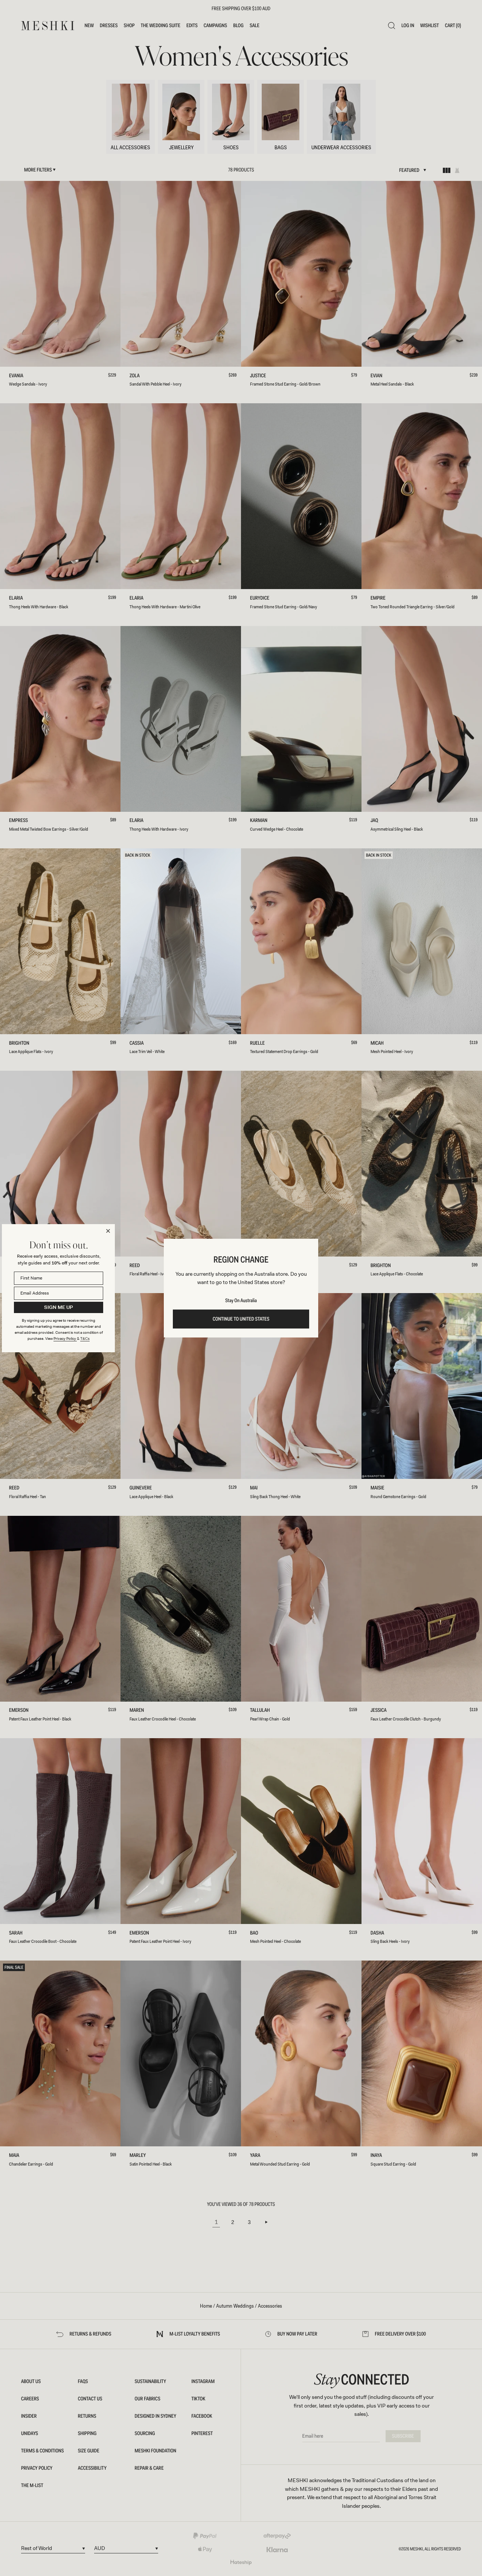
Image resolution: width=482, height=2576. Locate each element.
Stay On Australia (241, 1301)
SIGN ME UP (59, 1307)
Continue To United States (241, 1319)
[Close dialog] (108, 1231)
